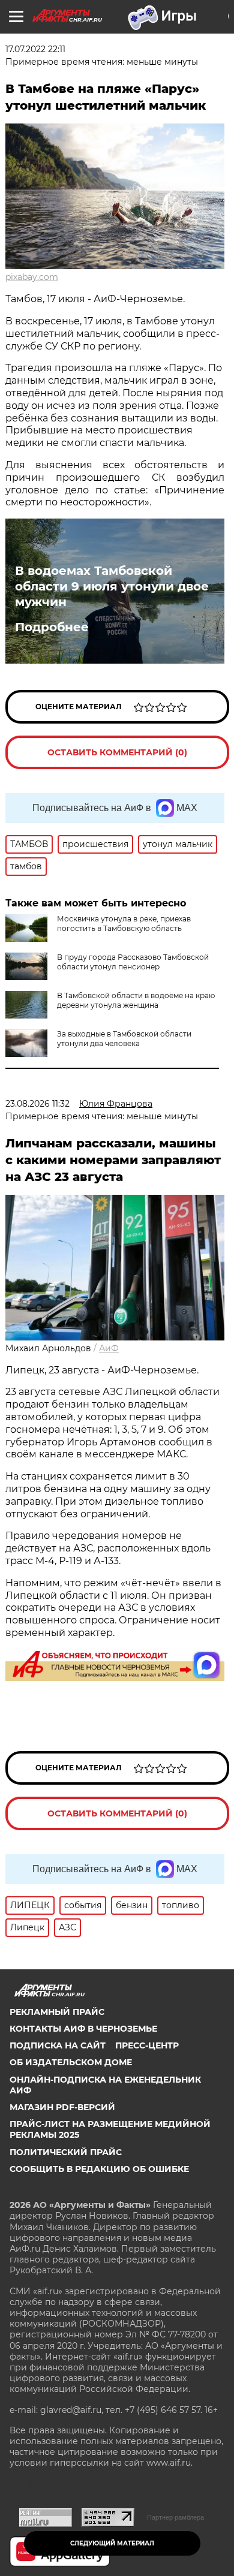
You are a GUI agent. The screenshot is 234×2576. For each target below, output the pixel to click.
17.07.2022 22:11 (35, 49)
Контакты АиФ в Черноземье (83, 2029)
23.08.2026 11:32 (37, 1104)
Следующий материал (112, 2543)
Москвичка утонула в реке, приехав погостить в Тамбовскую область (124, 924)
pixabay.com (32, 277)
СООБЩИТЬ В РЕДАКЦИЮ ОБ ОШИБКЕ (99, 2169)
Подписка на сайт (58, 2045)
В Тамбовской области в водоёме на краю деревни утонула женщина (136, 1000)
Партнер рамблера (175, 2517)
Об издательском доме (71, 2062)
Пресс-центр (147, 2045)
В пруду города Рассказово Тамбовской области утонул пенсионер (133, 962)
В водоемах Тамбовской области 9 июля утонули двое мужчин (112, 586)
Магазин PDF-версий (62, 2107)
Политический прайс (66, 2152)
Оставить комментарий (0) (117, 752)
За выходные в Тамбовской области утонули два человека (124, 1039)
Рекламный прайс (57, 2012)
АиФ (109, 1348)
